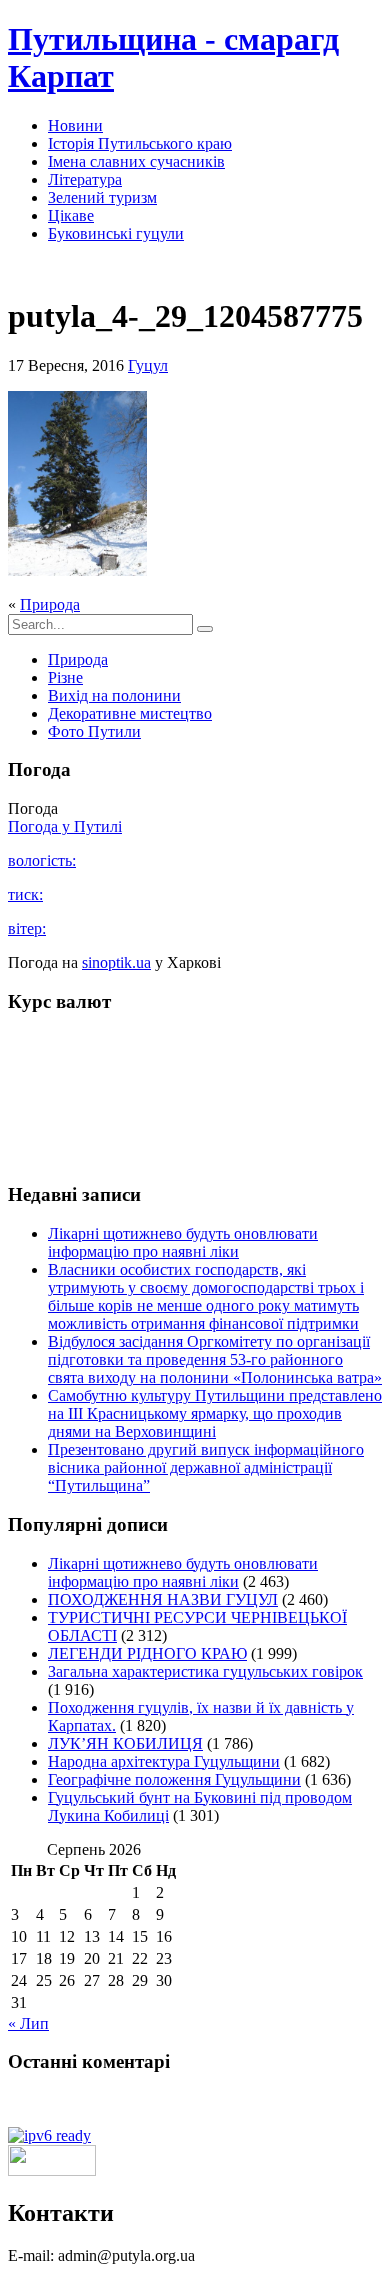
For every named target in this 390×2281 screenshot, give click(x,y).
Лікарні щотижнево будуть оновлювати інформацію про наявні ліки (183, 1242)
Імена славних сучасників (136, 161)
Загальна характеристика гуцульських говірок (205, 1671)
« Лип (28, 2023)
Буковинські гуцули (116, 233)
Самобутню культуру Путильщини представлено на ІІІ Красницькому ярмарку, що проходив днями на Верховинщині (215, 1413)
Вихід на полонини (114, 695)
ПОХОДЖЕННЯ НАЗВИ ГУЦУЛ (163, 1599)
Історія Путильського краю (140, 143)
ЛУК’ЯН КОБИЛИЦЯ (125, 1743)
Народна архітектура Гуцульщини (164, 1761)
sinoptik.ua (116, 962)
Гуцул (148, 365)
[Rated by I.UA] (52, 2170)
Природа (50, 604)
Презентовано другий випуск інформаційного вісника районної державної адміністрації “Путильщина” (206, 1467)
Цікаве (71, 215)
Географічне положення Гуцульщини (174, 1779)
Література (85, 179)
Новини (75, 125)
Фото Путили (94, 731)
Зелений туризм (102, 197)
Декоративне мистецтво (130, 713)
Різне (65, 677)
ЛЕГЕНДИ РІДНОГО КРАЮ (147, 1653)
